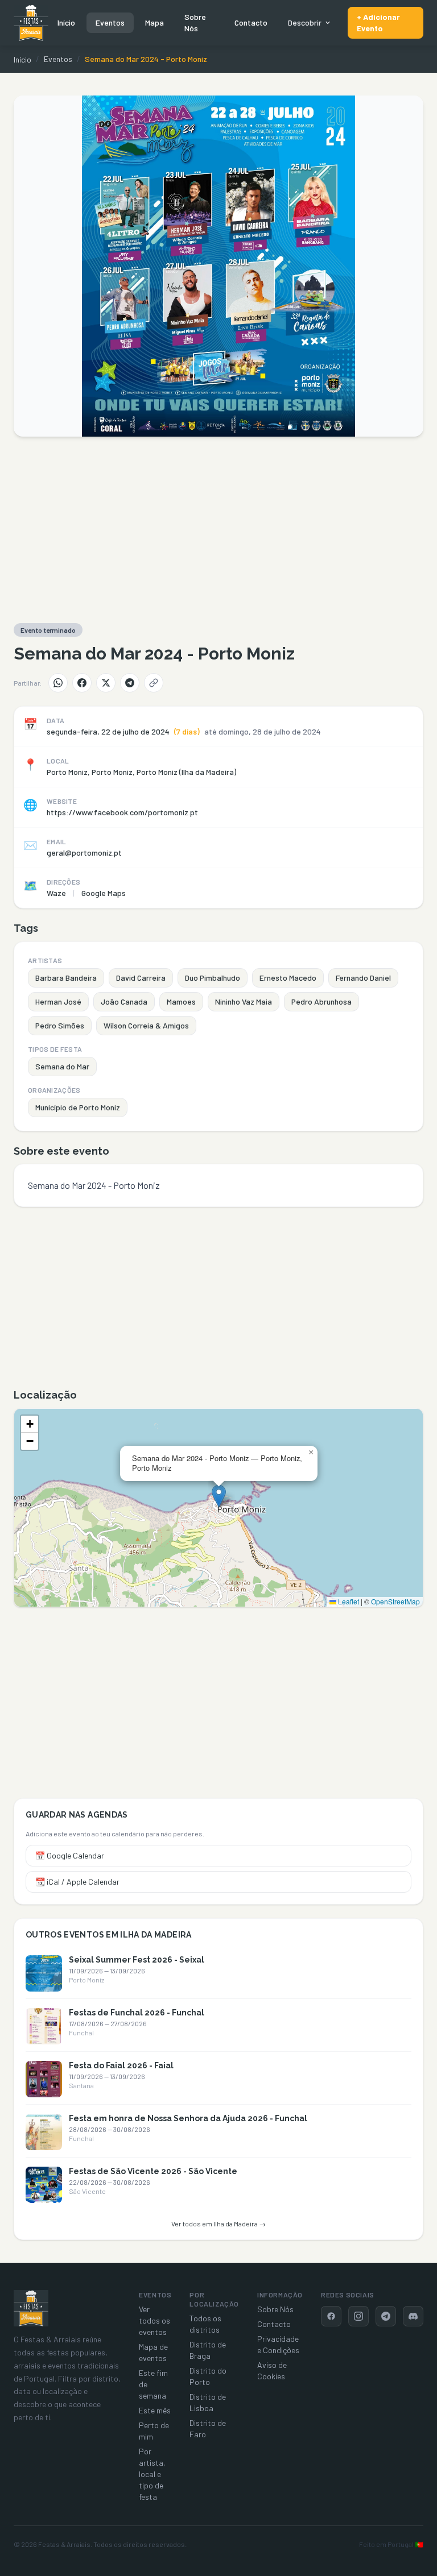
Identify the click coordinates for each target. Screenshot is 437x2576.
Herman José (58, 1001)
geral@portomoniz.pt (84, 853)
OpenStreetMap (395, 1601)
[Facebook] (82, 683)
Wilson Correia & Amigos (146, 1025)
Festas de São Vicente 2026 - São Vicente (153, 2171)
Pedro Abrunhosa (321, 1001)
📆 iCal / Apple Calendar (77, 1882)
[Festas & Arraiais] (31, 2308)
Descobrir (305, 22)
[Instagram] (358, 2316)
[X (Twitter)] (106, 683)
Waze (56, 893)
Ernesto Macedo (288, 978)
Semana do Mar (62, 1066)
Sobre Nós (195, 22)
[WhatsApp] (58, 683)
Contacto (251, 22)
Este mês (155, 2410)
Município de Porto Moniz (78, 1107)
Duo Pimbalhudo (213, 978)
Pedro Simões (60, 1025)
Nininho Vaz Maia (244, 1001)
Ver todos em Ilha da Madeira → (218, 2224)
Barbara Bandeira (66, 978)
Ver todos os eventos (154, 2320)
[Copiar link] (154, 683)
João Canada (124, 1001)
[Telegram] (130, 683)
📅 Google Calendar (70, 1855)
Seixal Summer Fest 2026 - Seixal (137, 1960)
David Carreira (141, 978)
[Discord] (413, 2316)
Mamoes (181, 1001)
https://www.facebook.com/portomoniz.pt (122, 812)
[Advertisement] (218, 530)
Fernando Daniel (363, 978)
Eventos (110, 22)
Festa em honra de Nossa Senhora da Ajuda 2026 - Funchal (188, 2118)
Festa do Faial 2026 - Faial (121, 2065)
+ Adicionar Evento (378, 22)
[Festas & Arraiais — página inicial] (31, 23)
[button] (219, 1496)
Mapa (154, 22)
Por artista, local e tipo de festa (152, 2474)
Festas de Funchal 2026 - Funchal (137, 2013)
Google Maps (104, 893)
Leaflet (348, 1601)
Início (66, 22)
